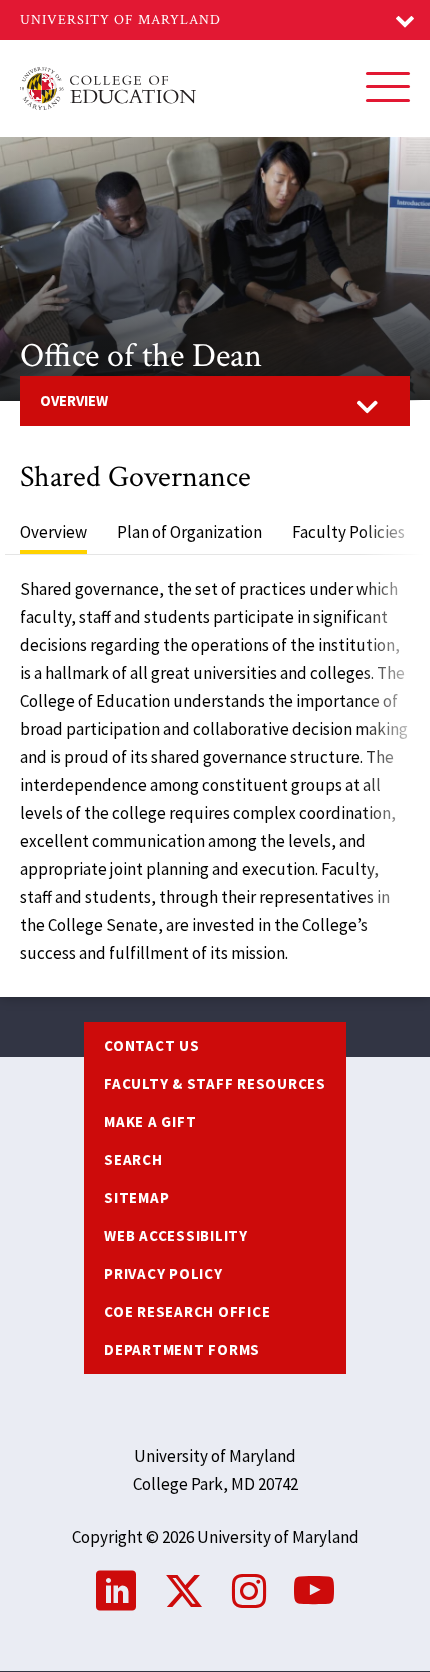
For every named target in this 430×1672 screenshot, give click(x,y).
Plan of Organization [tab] (189, 532)
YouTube (314, 1591)
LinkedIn (116, 1591)
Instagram (249, 1591)
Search (133, 1159)
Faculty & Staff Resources (215, 1083)
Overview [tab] (53, 532)
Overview (74, 400)
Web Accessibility (176, 1235)
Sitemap (136, 1197)
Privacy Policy (163, 1273)
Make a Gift (150, 1121)
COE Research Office (187, 1311)
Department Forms (182, 1349)
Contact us (152, 1045)
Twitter (184, 1591)
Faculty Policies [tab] (348, 532)
